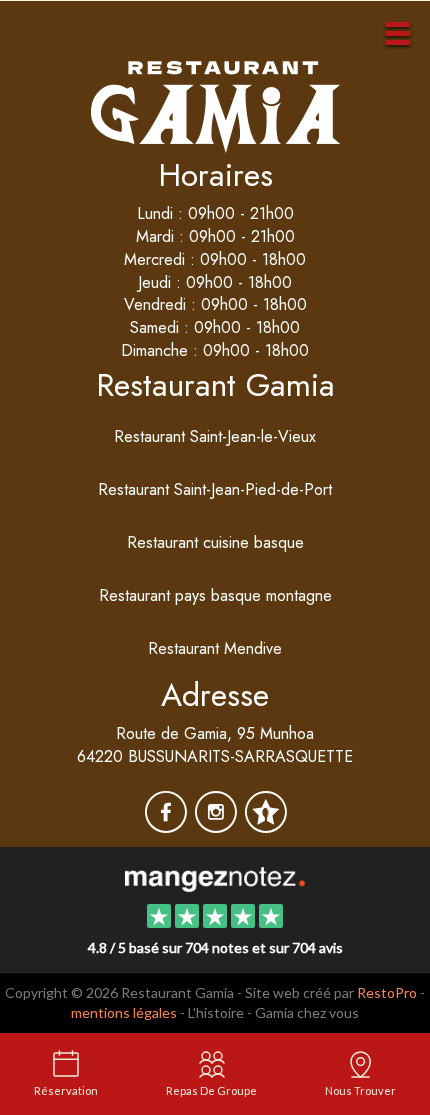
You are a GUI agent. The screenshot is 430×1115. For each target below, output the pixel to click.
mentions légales (124, 1012)
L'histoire (216, 1012)
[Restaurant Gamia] (214, 878)
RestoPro (387, 992)
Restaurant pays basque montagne (215, 595)
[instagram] (218, 825)
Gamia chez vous (307, 1012)
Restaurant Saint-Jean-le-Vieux (215, 436)
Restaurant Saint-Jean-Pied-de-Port (215, 489)
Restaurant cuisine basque (215, 542)
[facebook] (168, 825)
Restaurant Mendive (215, 648)
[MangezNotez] (265, 825)
